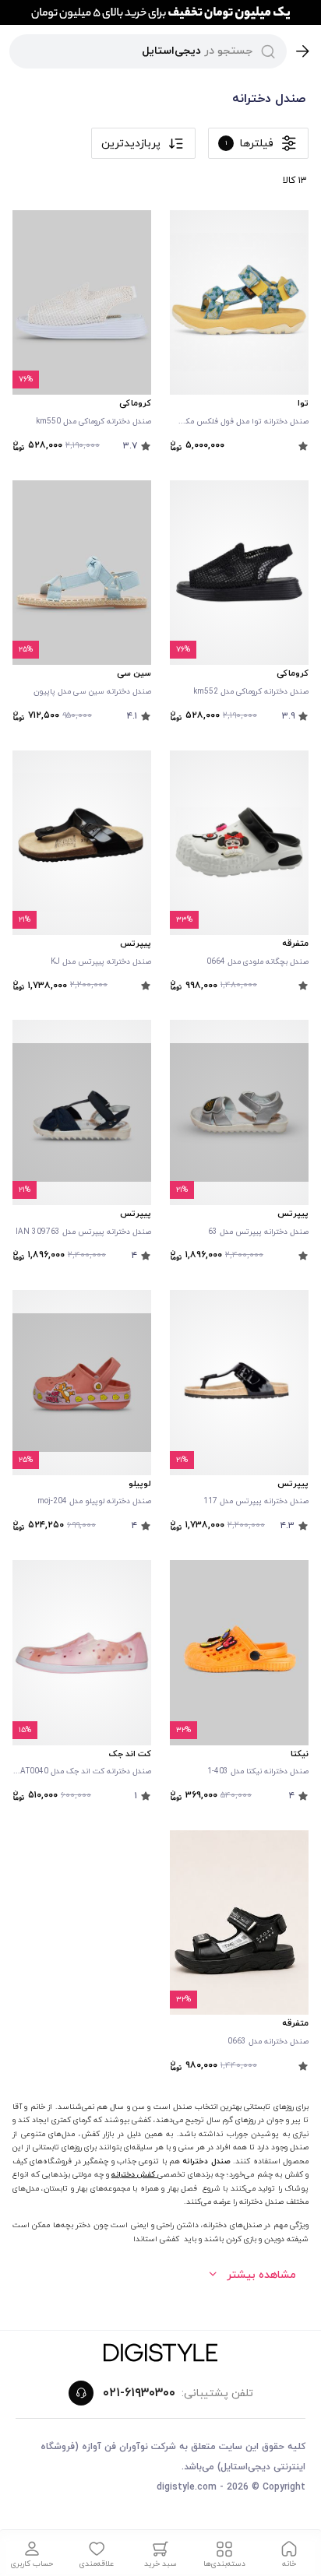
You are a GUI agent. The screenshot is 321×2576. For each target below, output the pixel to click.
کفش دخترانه (134, 2175)
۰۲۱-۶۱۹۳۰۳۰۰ (139, 2393)
